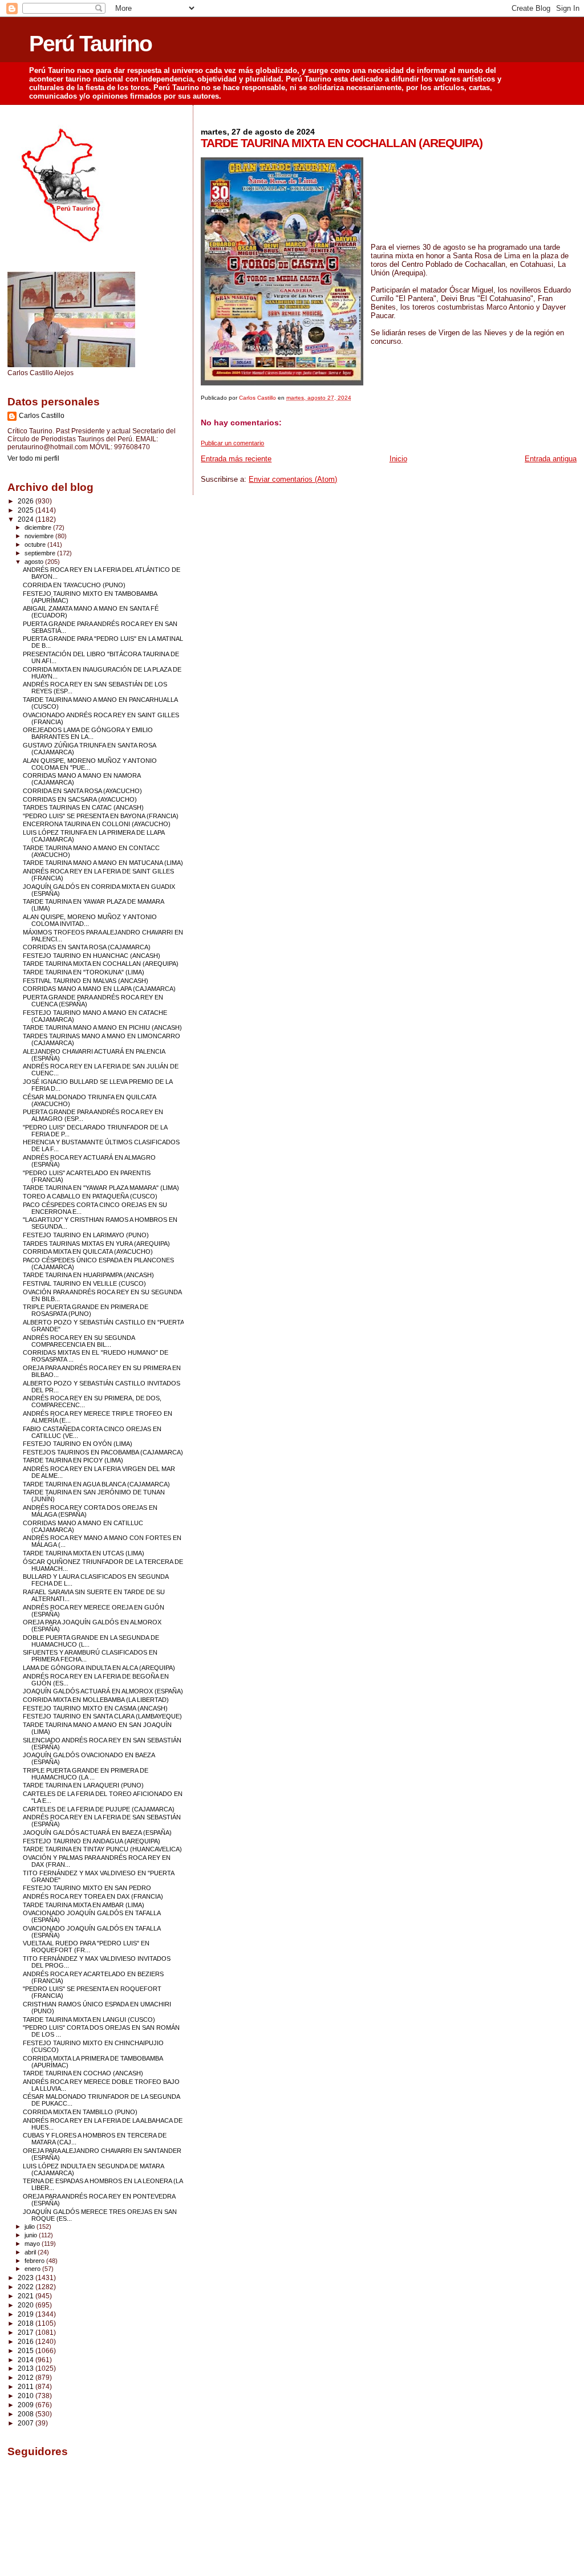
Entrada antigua (551, 459)
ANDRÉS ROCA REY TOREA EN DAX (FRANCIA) (93, 1896)
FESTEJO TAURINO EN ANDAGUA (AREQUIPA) (92, 1841)
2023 (27, 2278)
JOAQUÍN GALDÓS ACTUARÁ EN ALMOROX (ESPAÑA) (103, 1691)
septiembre (41, 553)
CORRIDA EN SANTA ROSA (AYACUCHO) (82, 791)
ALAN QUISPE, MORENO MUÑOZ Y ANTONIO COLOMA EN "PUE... (90, 764)
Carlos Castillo (42, 416)
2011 (27, 2386)
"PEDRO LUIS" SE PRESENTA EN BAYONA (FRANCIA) (101, 816)
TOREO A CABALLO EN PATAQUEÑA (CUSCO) (90, 1196)
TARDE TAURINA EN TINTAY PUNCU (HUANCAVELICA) (102, 1849)
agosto (35, 562)
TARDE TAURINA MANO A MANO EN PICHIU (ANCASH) (102, 1027)
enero (33, 2269)
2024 (27, 519)
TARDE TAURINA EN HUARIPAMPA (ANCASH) (88, 1275)
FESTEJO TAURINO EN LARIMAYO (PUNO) (86, 1235)
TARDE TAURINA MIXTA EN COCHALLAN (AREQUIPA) (101, 964)
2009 (27, 2405)
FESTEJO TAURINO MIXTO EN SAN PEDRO (87, 1888)
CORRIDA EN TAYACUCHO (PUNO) (74, 585)
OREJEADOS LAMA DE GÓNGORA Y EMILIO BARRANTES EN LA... (88, 733)
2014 (27, 2360)
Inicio (398, 459)
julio (31, 2226)
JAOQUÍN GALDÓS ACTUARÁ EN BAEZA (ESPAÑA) (97, 1833)
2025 (27, 510)
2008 (27, 2414)
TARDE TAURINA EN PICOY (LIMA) (73, 1460)
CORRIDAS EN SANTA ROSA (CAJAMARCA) (87, 947)
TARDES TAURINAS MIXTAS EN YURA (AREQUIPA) (96, 1244)
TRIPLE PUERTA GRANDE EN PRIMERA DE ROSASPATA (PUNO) (86, 1310)
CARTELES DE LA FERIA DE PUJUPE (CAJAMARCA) (99, 1809)
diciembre (39, 527)
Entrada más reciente (236, 459)
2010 (27, 2396)
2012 (27, 2377)
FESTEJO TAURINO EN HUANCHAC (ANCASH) (92, 956)
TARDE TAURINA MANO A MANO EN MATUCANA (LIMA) (103, 863)
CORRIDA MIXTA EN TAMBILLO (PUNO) (80, 2112)
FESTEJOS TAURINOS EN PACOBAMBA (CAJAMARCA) (103, 1452)
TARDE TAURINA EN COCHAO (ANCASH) (83, 2073)
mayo (33, 2244)
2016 (27, 2341)
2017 (27, 2332)
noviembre (40, 536)
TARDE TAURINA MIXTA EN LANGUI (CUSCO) (89, 2020)
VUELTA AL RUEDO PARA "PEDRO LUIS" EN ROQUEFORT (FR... (86, 1947)
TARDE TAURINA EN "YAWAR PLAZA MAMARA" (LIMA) (101, 1188)
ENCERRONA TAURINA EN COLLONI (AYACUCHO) (97, 824)
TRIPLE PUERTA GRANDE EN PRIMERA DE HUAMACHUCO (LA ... (86, 1774)
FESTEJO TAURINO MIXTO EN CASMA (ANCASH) (95, 1708)
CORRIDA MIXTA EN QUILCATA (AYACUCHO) (88, 1252)
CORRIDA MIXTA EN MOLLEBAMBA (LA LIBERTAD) (96, 1700)
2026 (27, 501)
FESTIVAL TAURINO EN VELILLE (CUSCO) (84, 1283)
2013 (27, 2368)
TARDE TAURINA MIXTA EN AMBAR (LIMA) (84, 1905)
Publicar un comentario (232, 443)
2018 (27, 2323)
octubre (36, 545)
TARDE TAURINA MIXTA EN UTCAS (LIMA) (84, 1553)
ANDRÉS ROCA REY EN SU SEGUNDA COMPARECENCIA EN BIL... (79, 1341)
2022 (27, 2287)
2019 (27, 2314)
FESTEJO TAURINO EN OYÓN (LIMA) (78, 1444)
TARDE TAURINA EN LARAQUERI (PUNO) (83, 1785)
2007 (27, 2423)
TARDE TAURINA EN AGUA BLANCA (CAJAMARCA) (96, 1484)
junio (32, 2235)
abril (31, 2252)
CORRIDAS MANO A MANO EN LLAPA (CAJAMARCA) (99, 989)
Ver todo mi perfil (33, 458)
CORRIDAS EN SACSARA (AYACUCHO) (80, 799)
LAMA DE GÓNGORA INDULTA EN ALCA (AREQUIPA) (99, 1668)
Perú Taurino (90, 44)
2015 (27, 2351)
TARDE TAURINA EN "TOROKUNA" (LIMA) (84, 972)
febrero (35, 2261)
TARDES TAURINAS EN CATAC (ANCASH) (83, 807)
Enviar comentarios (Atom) (293, 479)
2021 (27, 2296)
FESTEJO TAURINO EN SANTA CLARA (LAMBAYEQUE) (102, 1716)
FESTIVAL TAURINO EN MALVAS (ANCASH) (86, 981)
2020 (27, 2305)
